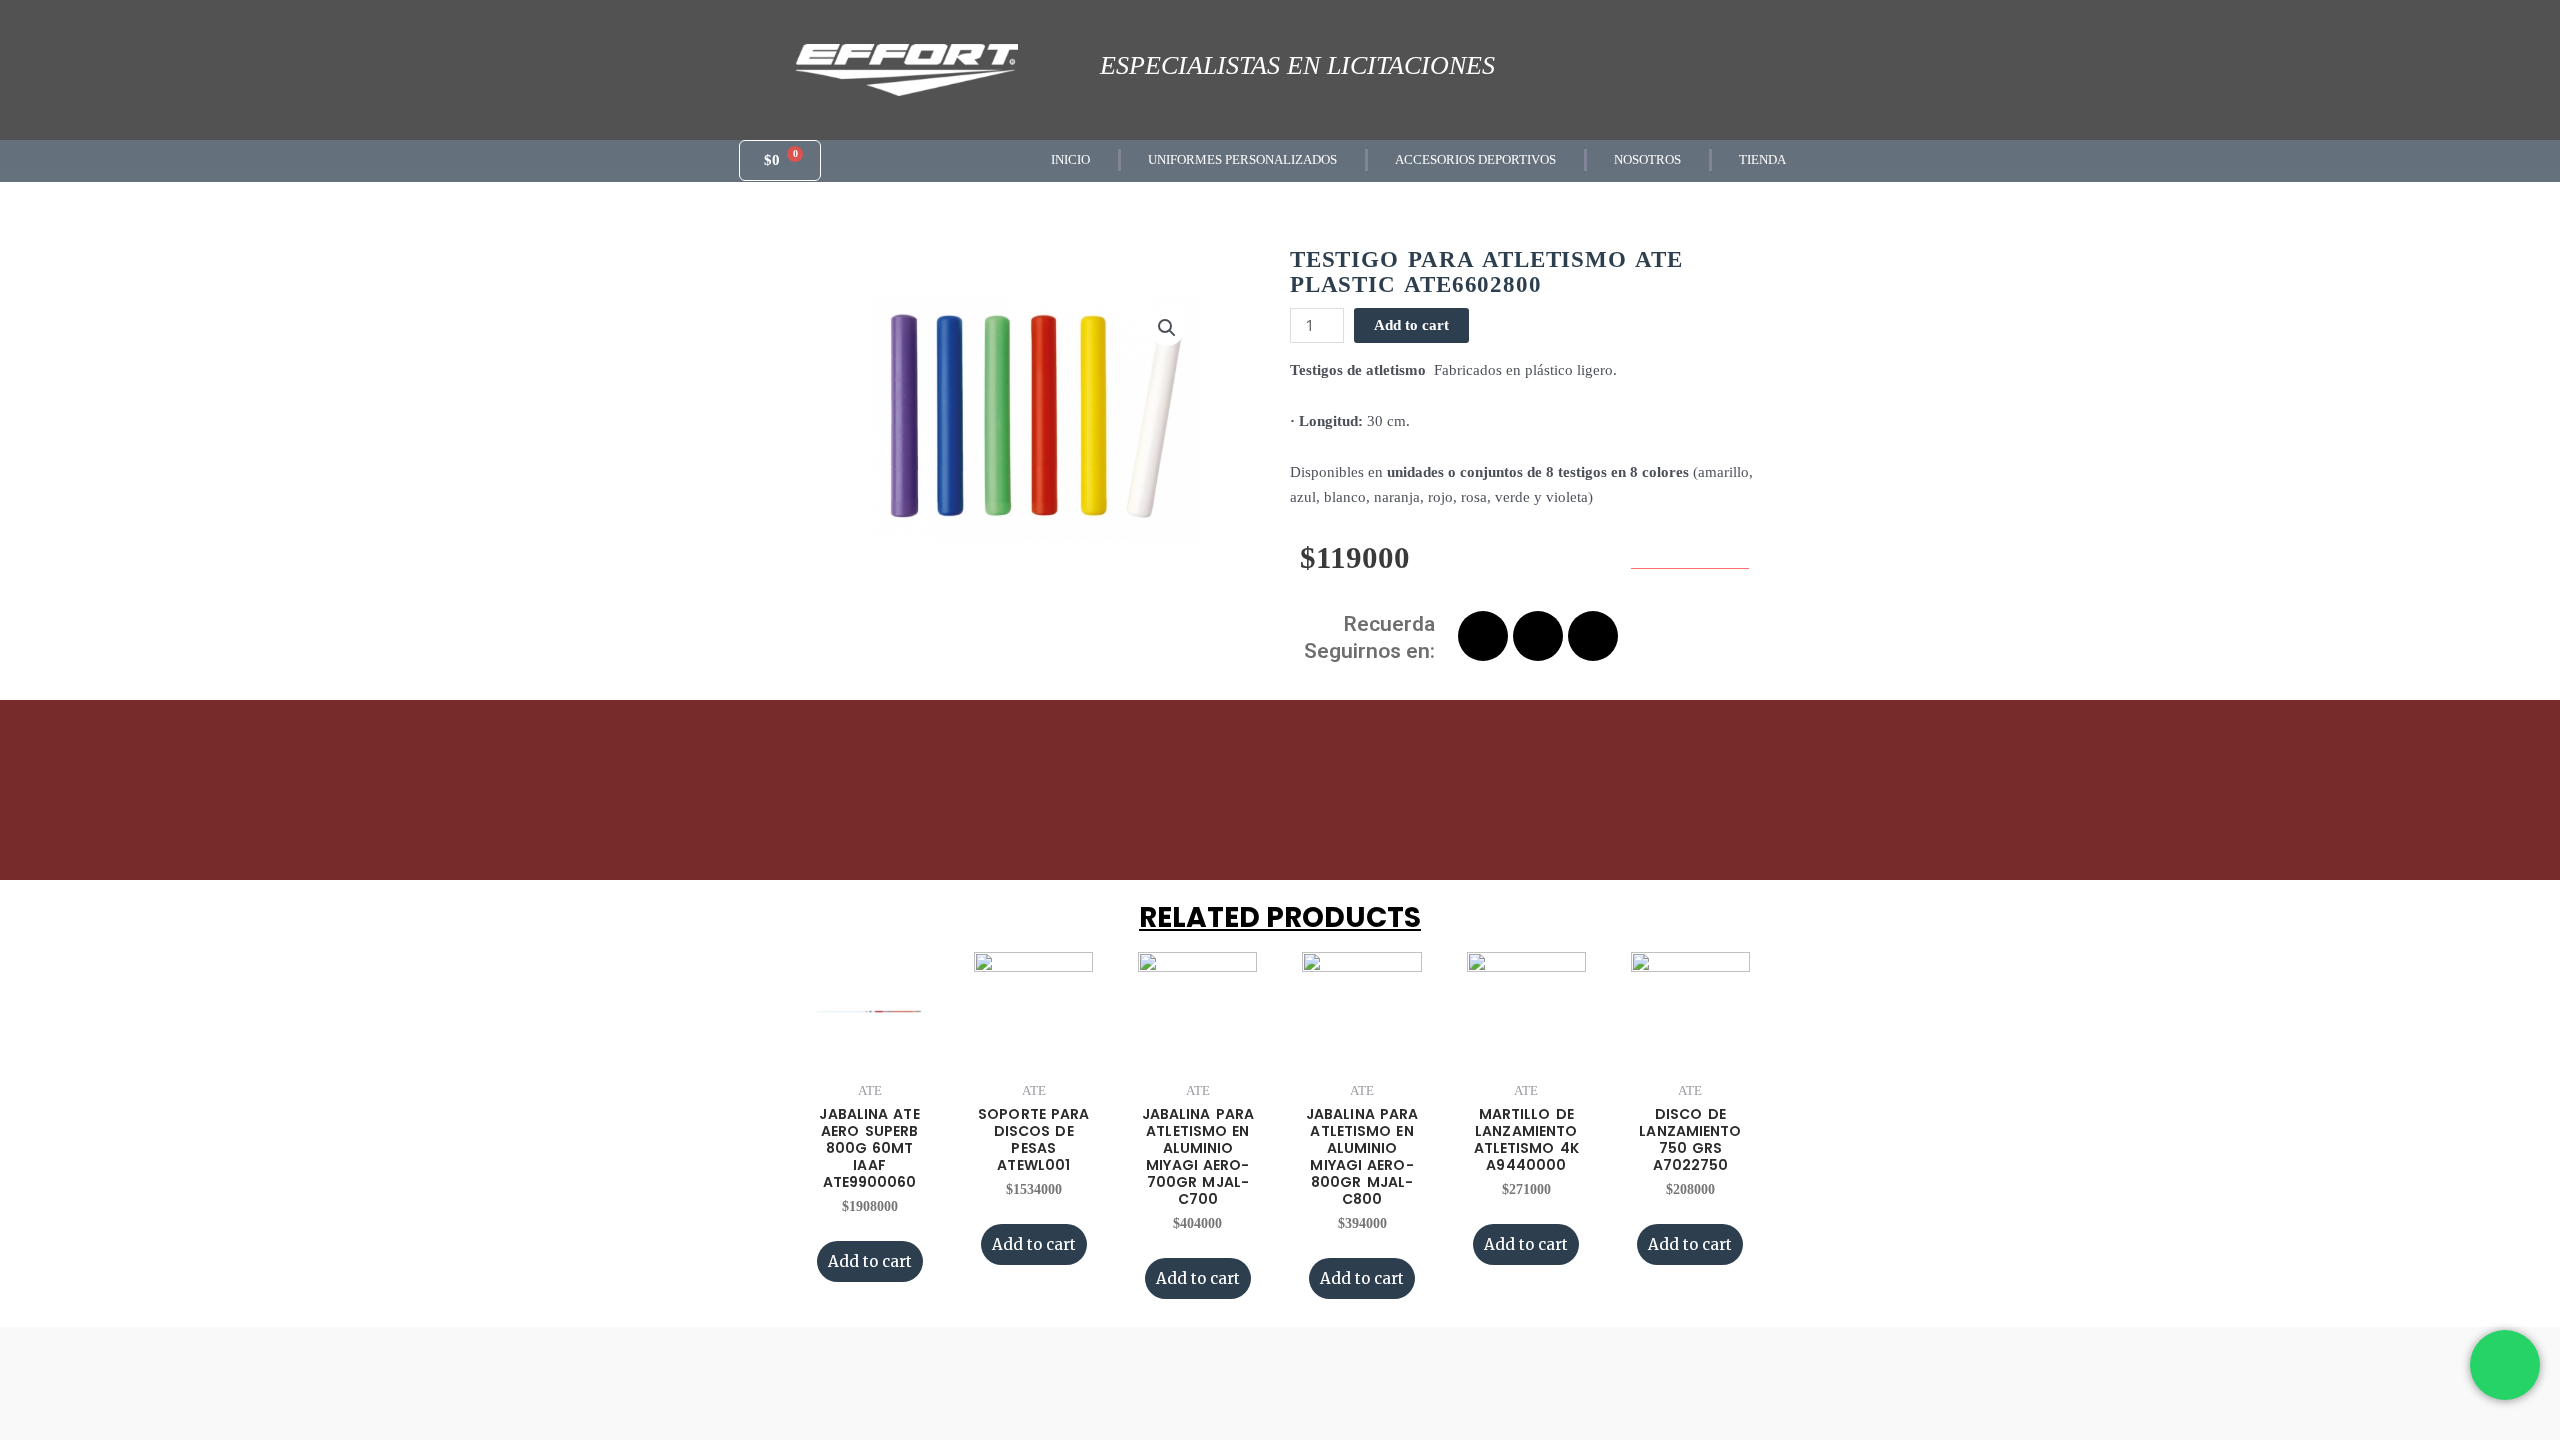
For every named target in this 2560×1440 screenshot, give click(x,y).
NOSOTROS (1647, 159)
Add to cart (1411, 325)
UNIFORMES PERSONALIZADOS (1242, 159)
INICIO (1070, 159)
